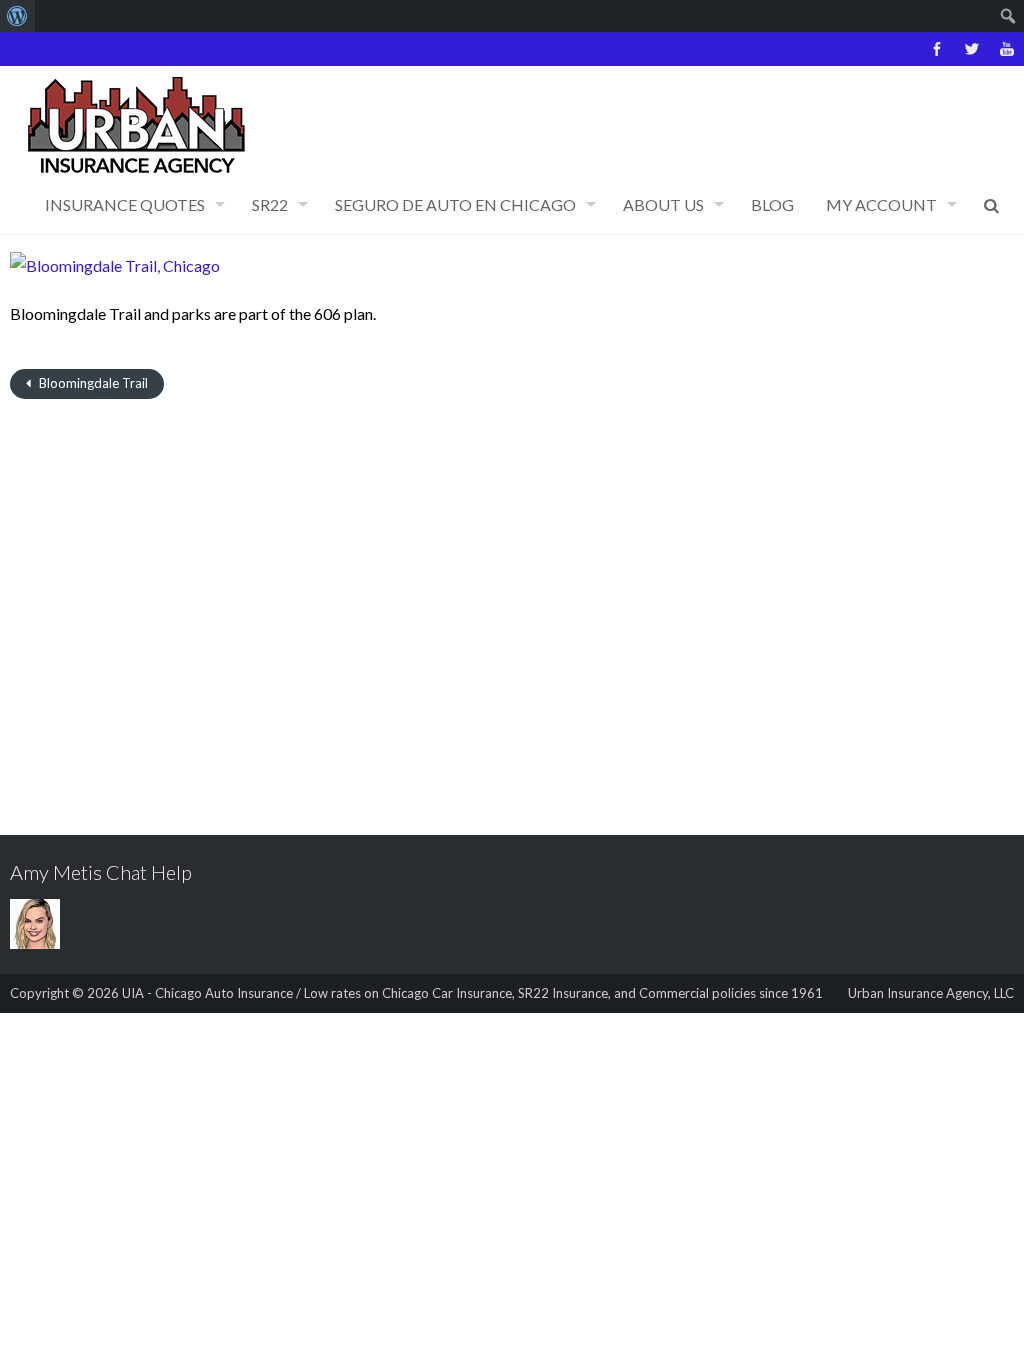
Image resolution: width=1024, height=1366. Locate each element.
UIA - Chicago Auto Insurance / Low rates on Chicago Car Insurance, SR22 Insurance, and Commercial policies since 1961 (472, 993)
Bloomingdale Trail (92, 383)
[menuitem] (17, 16)
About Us (663, 204)
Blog (772, 204)
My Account (881, 204)
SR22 (270, 204)
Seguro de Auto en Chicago (455, 204)
